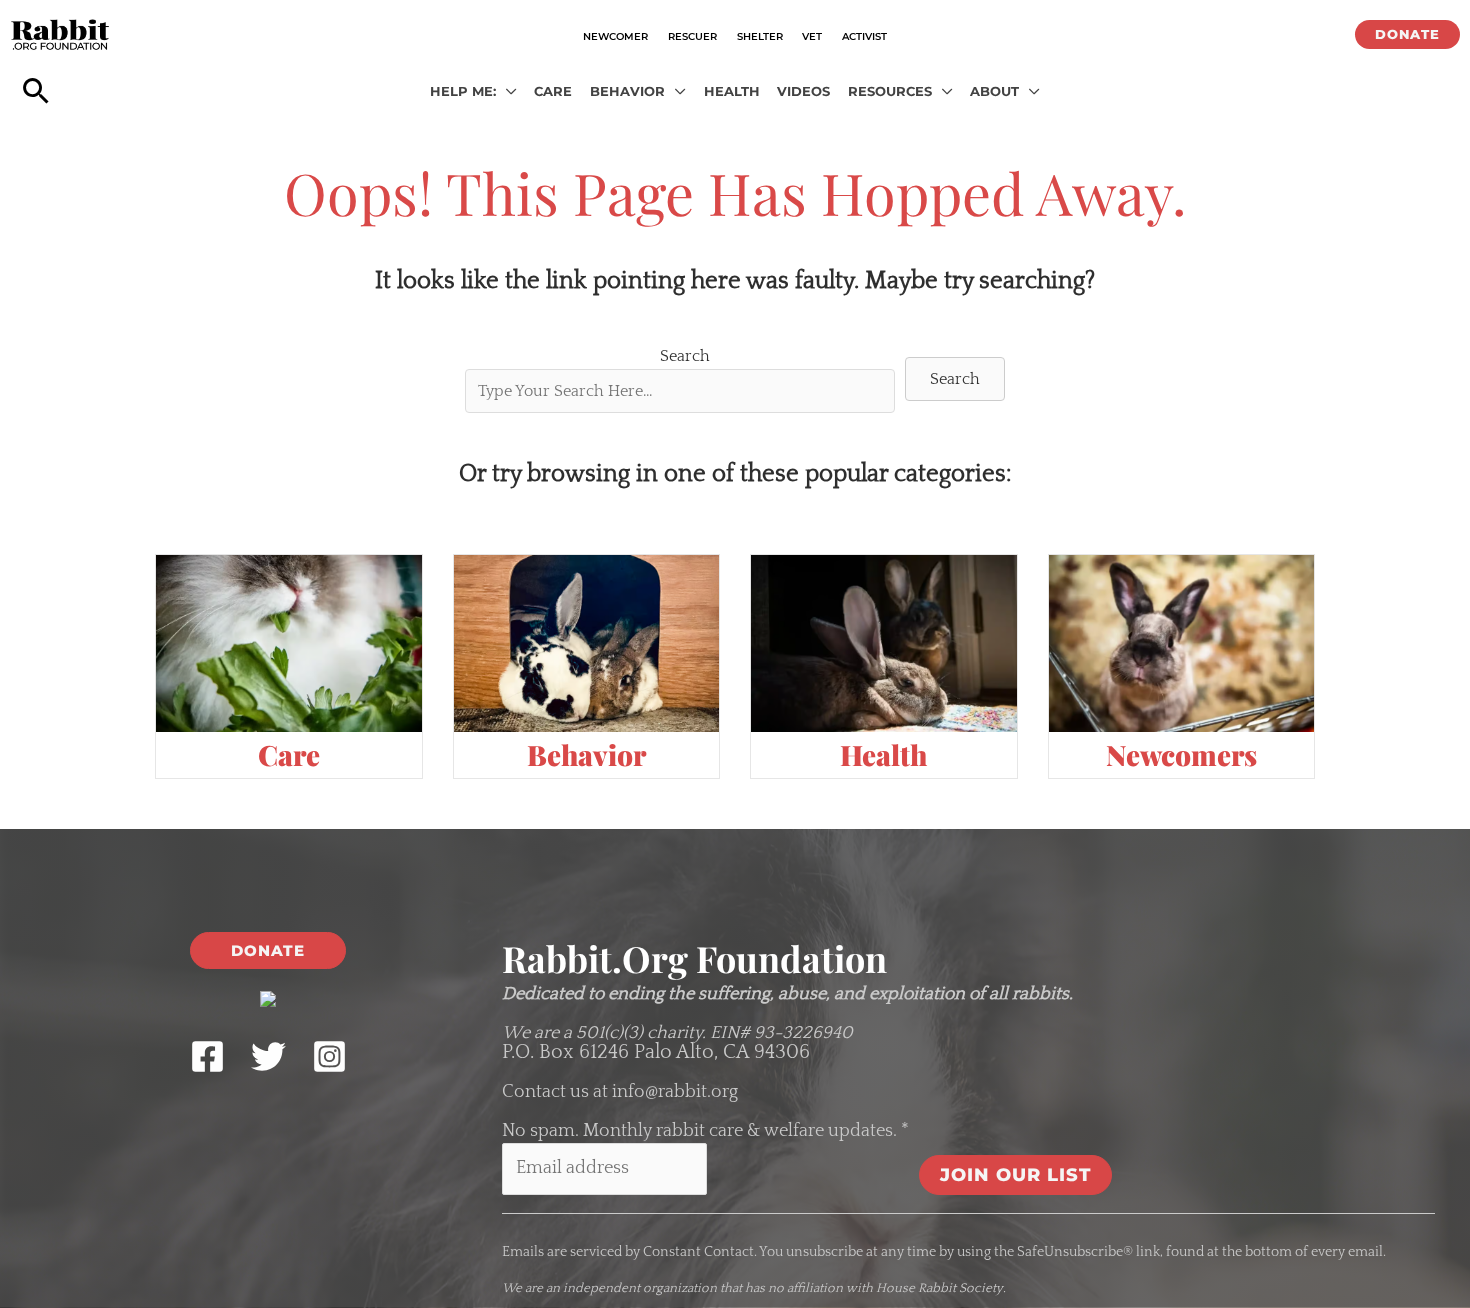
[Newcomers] (1182, 643)
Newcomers (1181, 754)
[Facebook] (207, 1056)
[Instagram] (329, 1056)
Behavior (586, 754)
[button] (1407, 34)
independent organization (640, 1288)
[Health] (884, 643)
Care (289, 754)
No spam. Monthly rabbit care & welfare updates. (705, 1131)
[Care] (289, 643)
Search (685, 356)
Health (883, 754)
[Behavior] (587, 643)
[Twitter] (268, 1056)
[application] (506, 92)
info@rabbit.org (675, 1092)
